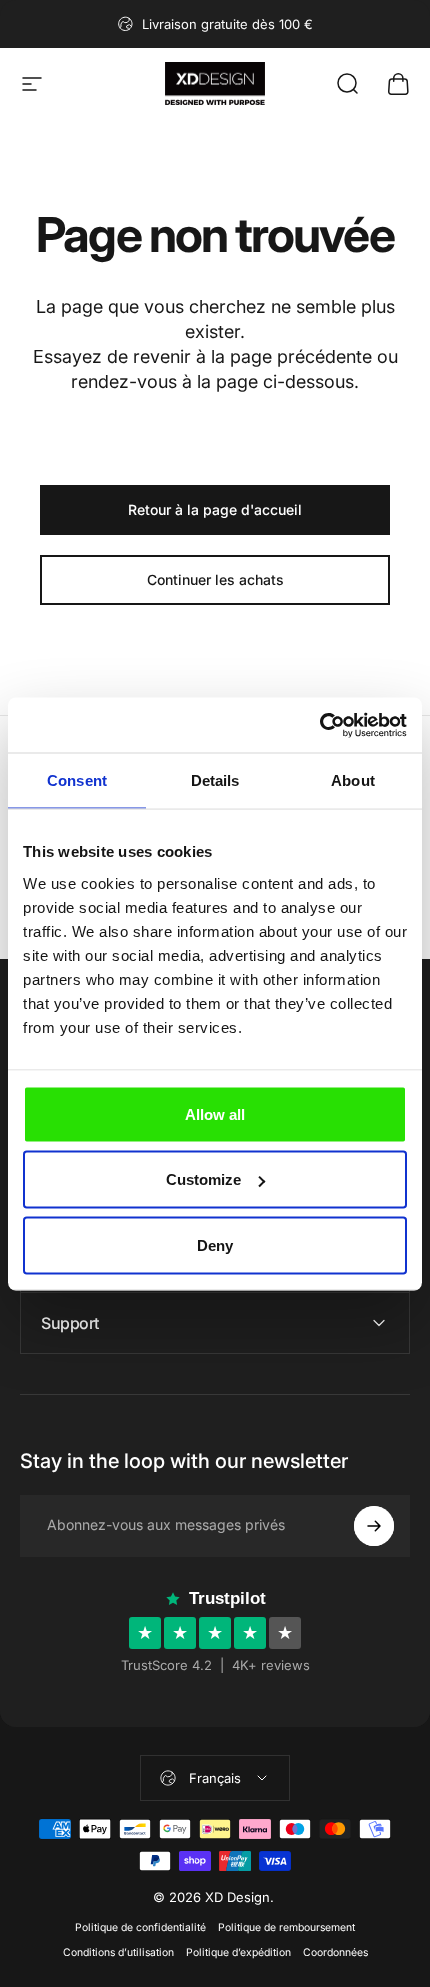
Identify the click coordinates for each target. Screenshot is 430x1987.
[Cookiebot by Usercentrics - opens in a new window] (319, 725)
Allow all (215, 1113)
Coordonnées (335, 1952)
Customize (203, 1179)
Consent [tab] (77, 780)
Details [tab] (215, 780)
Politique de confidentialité (140, 1927)
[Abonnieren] (374, 1526)
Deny (215, 1244)
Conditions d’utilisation (118, 1952)
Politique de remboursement (286, 1927)
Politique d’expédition (238, 1952)
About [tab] (353, 780)
